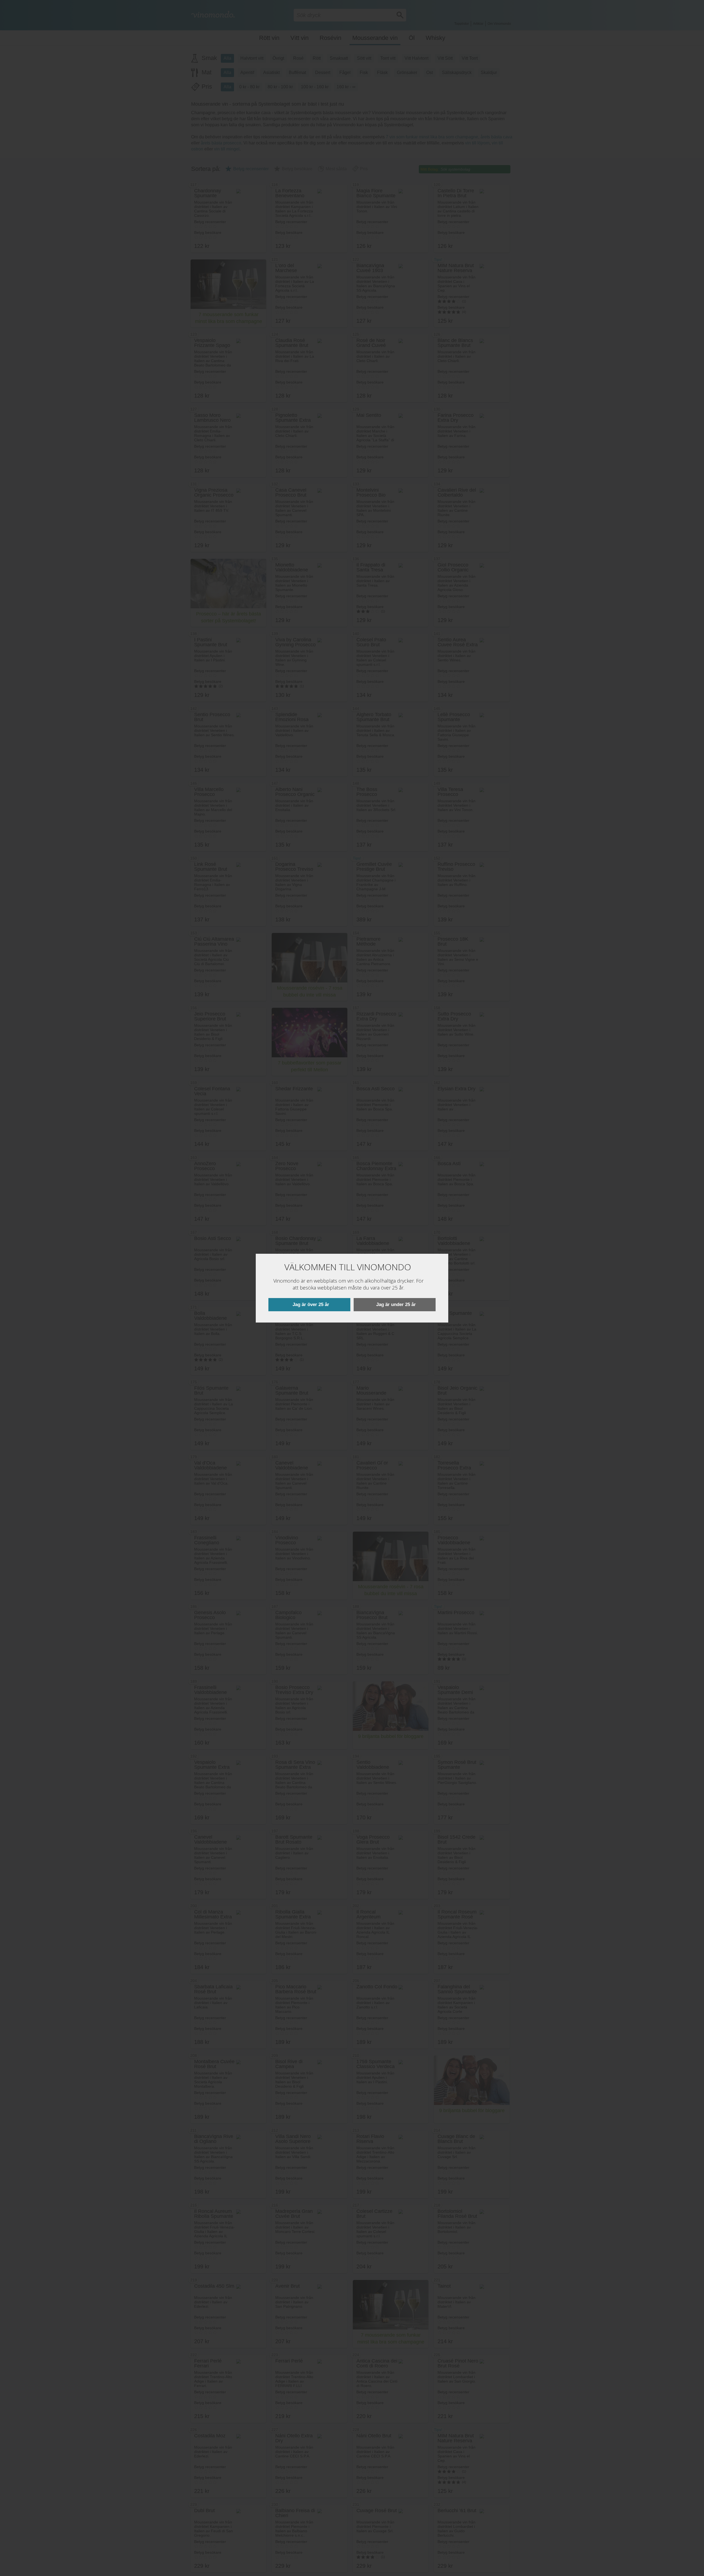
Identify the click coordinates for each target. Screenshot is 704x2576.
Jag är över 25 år (311, 1305)
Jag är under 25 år (396, 1305)
